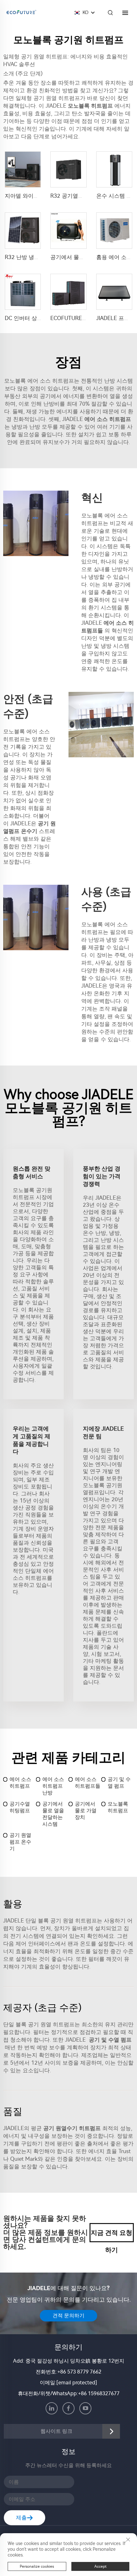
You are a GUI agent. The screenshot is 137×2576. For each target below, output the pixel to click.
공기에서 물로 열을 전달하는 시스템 (53, 1814)
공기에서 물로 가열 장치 (86, 1811)
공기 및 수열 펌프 (119, 1783)
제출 (21, 2518)
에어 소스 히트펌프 (20, 1783)
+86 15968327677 (99, 2393)
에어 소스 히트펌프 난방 (53, 1786)
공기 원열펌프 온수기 (20, 1842)
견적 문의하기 (68, 2316)
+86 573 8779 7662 (79, 2372)
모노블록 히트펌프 (118, 1807)
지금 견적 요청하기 (112, 2236)
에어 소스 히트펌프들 (88, 1783)
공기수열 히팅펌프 (20, 1807)
